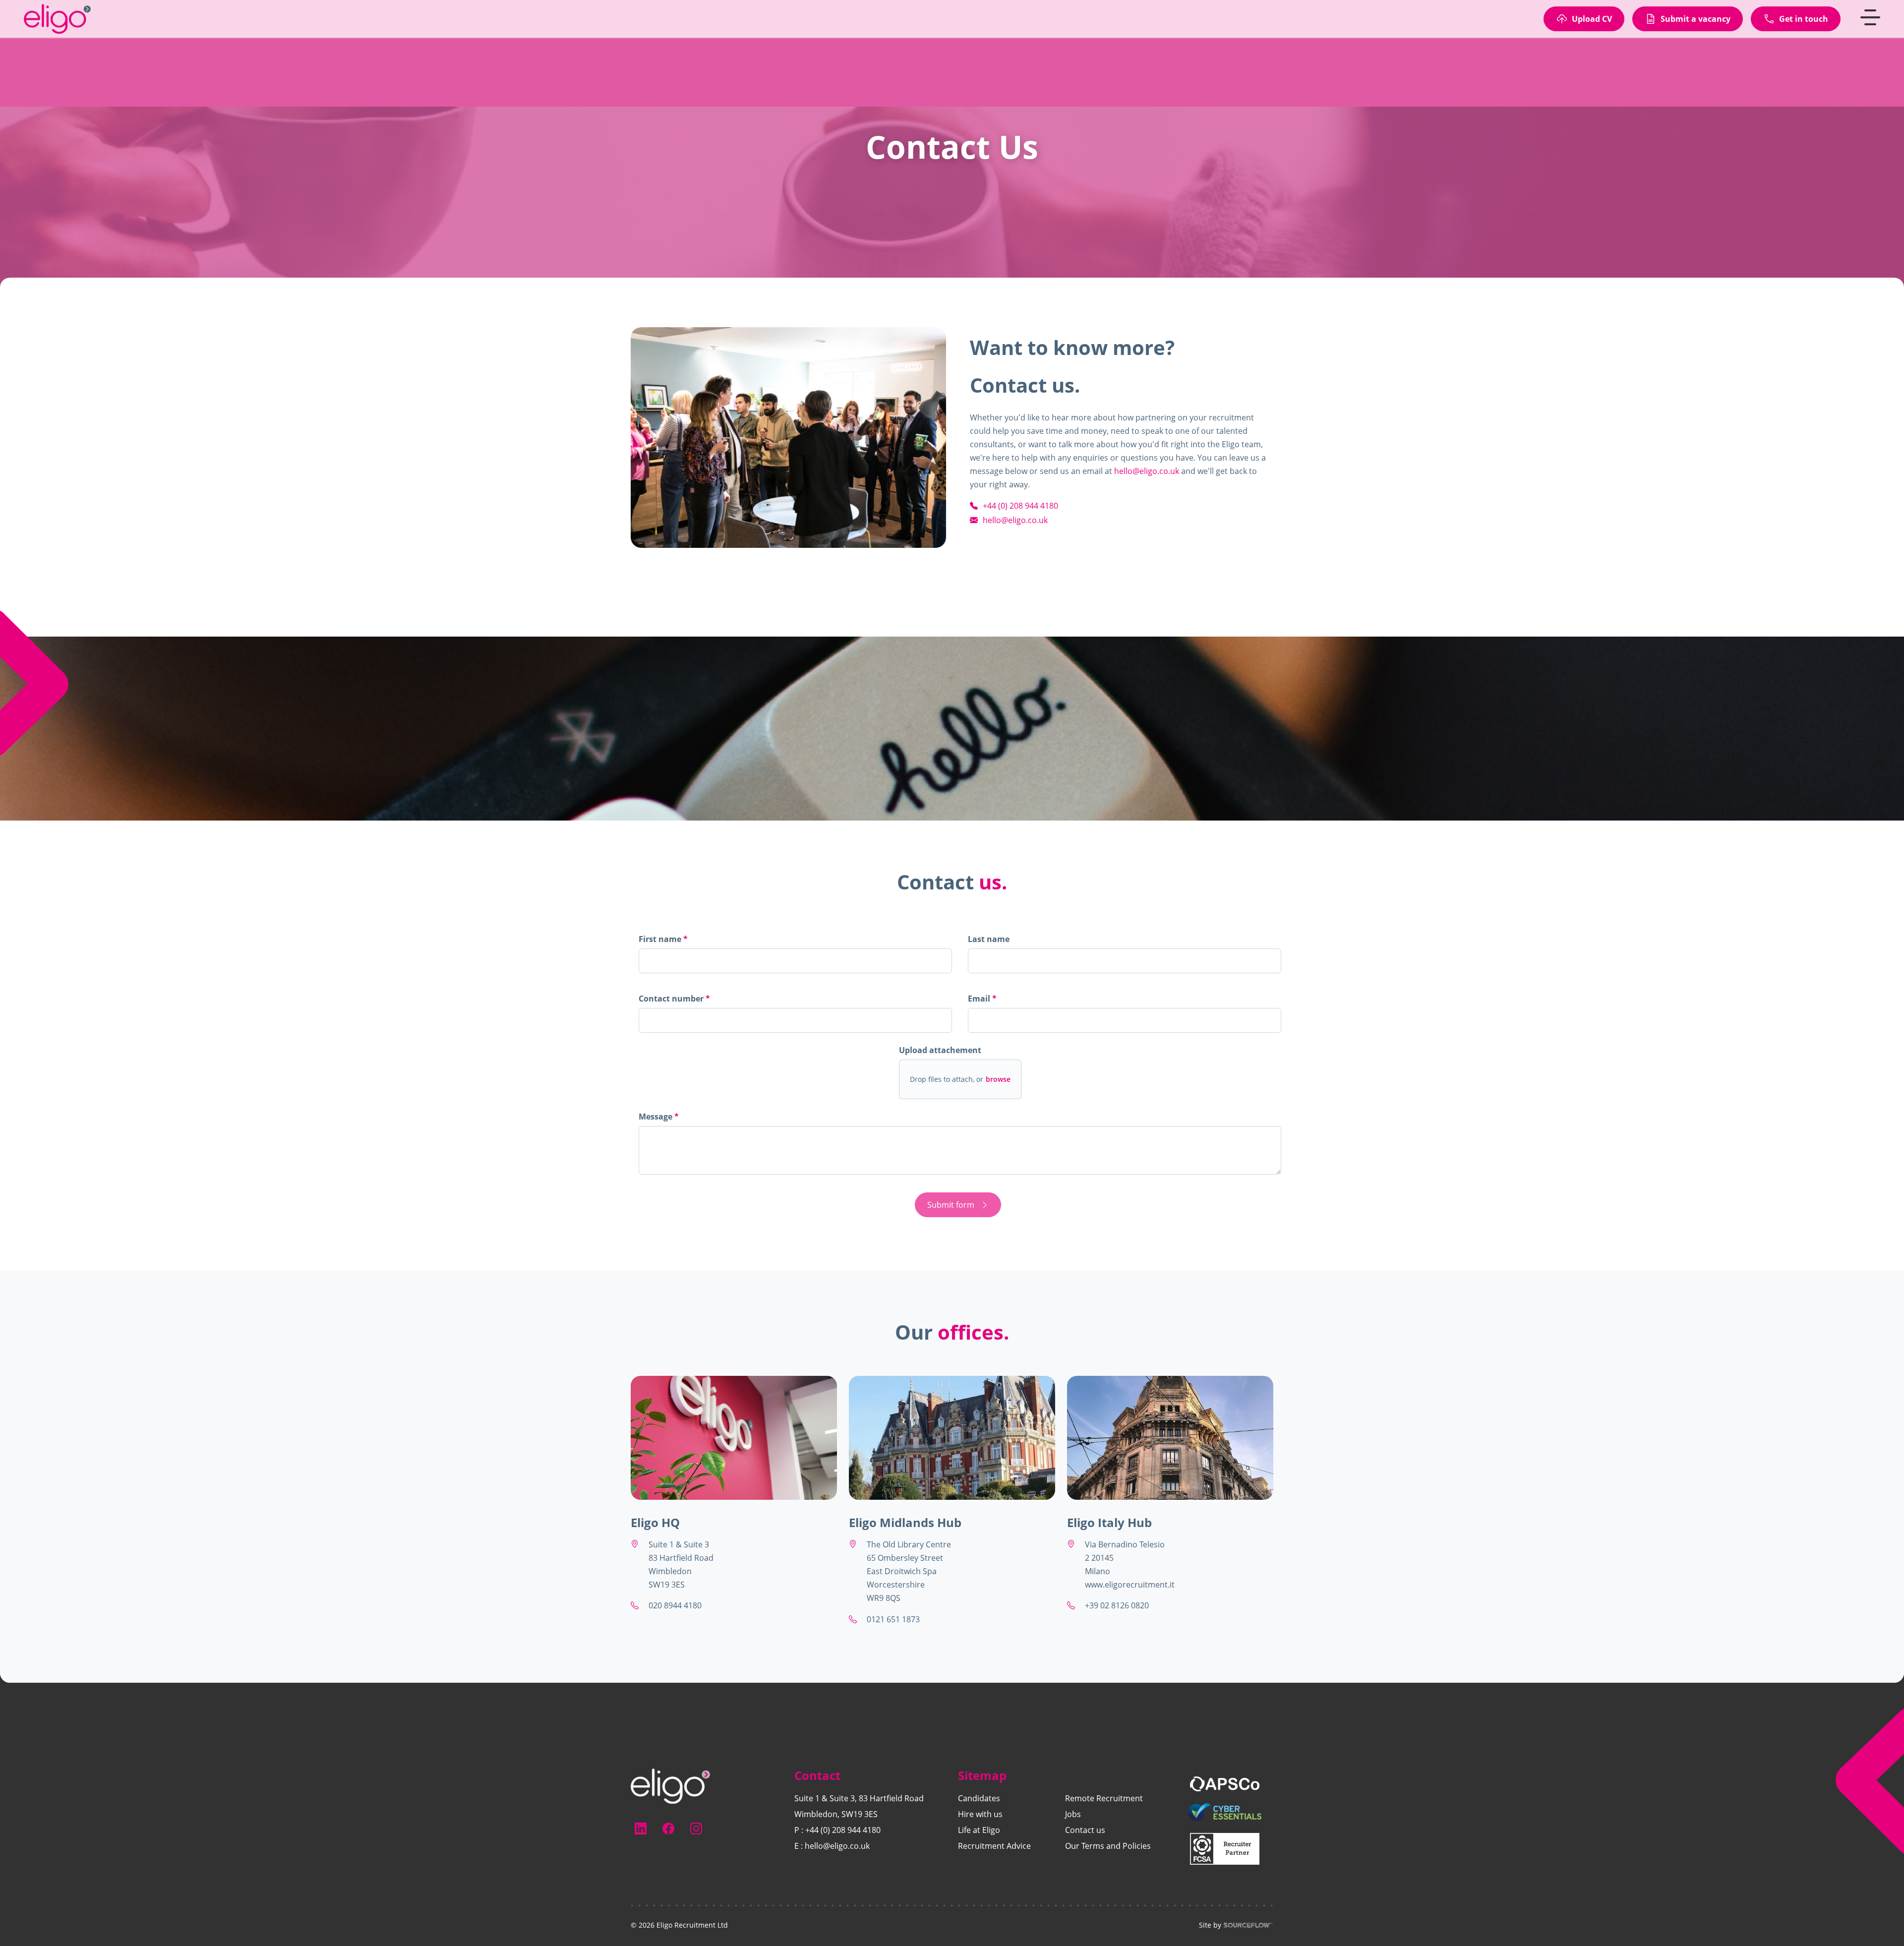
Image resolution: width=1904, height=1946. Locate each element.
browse (998, 1079)
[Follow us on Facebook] (668, 1828)
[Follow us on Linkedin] (641, 1828)
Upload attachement (940, 1050)
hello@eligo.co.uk (1147, 471)
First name (661, 939)
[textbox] (795, 961)
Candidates (979, 1798)
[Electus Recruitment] (670, 1785)
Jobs (1073, 1814)
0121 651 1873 (893, 1619)
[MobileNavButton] (1870, 32)
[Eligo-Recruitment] (63, 33)
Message (656, 1117)
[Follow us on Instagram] (696, 1828)
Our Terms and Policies (1108, 1846)
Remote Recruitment (1104, 1798)
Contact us (1085, 1830)
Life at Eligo (979, 1830)
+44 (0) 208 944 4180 (843, 1830)
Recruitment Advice (994, 1846)
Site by (1210, 1925)
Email (980, 999)
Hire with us (980, 1814)
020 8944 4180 (675, 1605)
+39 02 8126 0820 (1117, 1605)
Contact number (674, 1001)
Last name (989, 939)
